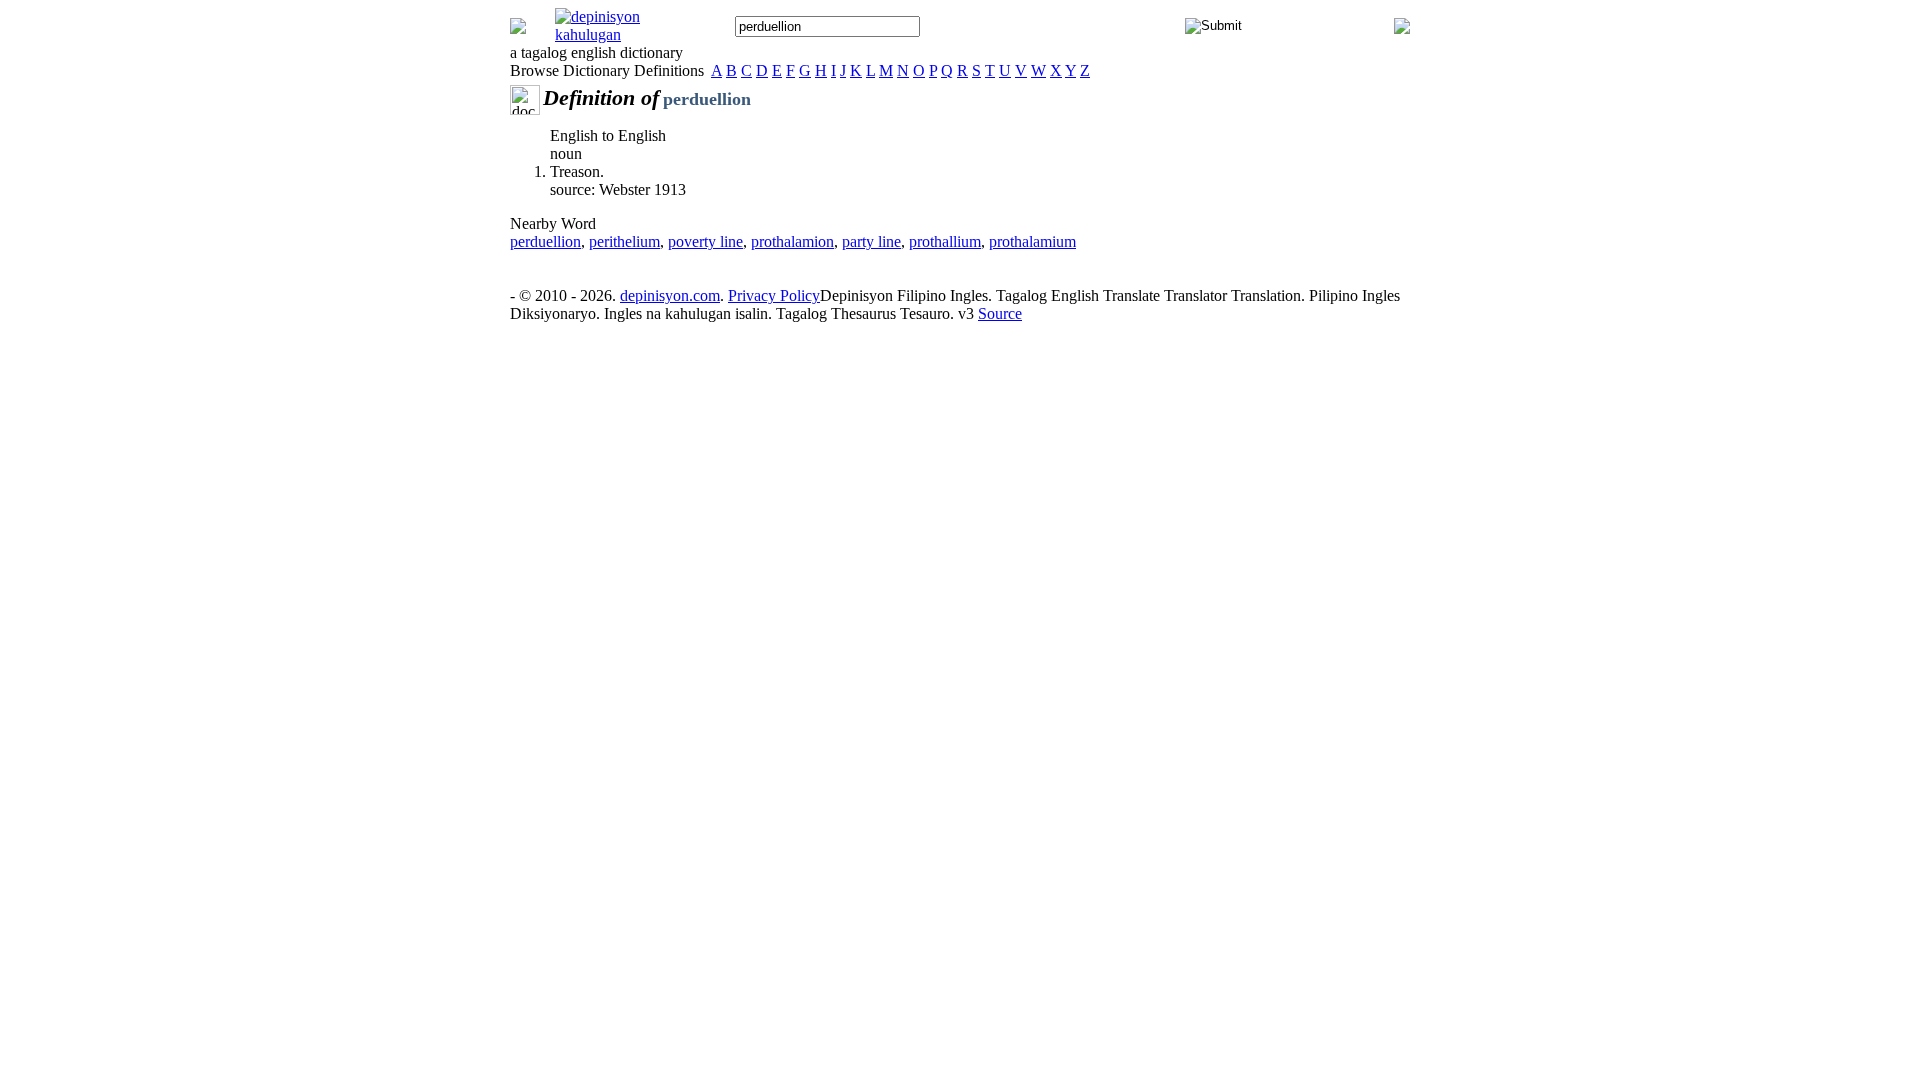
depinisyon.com (670, 295)
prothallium (945, 241)
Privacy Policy (774, 295)
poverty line (705, 241)
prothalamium (1032, 241)
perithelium (624, 241)
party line (871, 241)
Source (1000, 313)
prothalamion (792, 241)
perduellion (545, 241)
